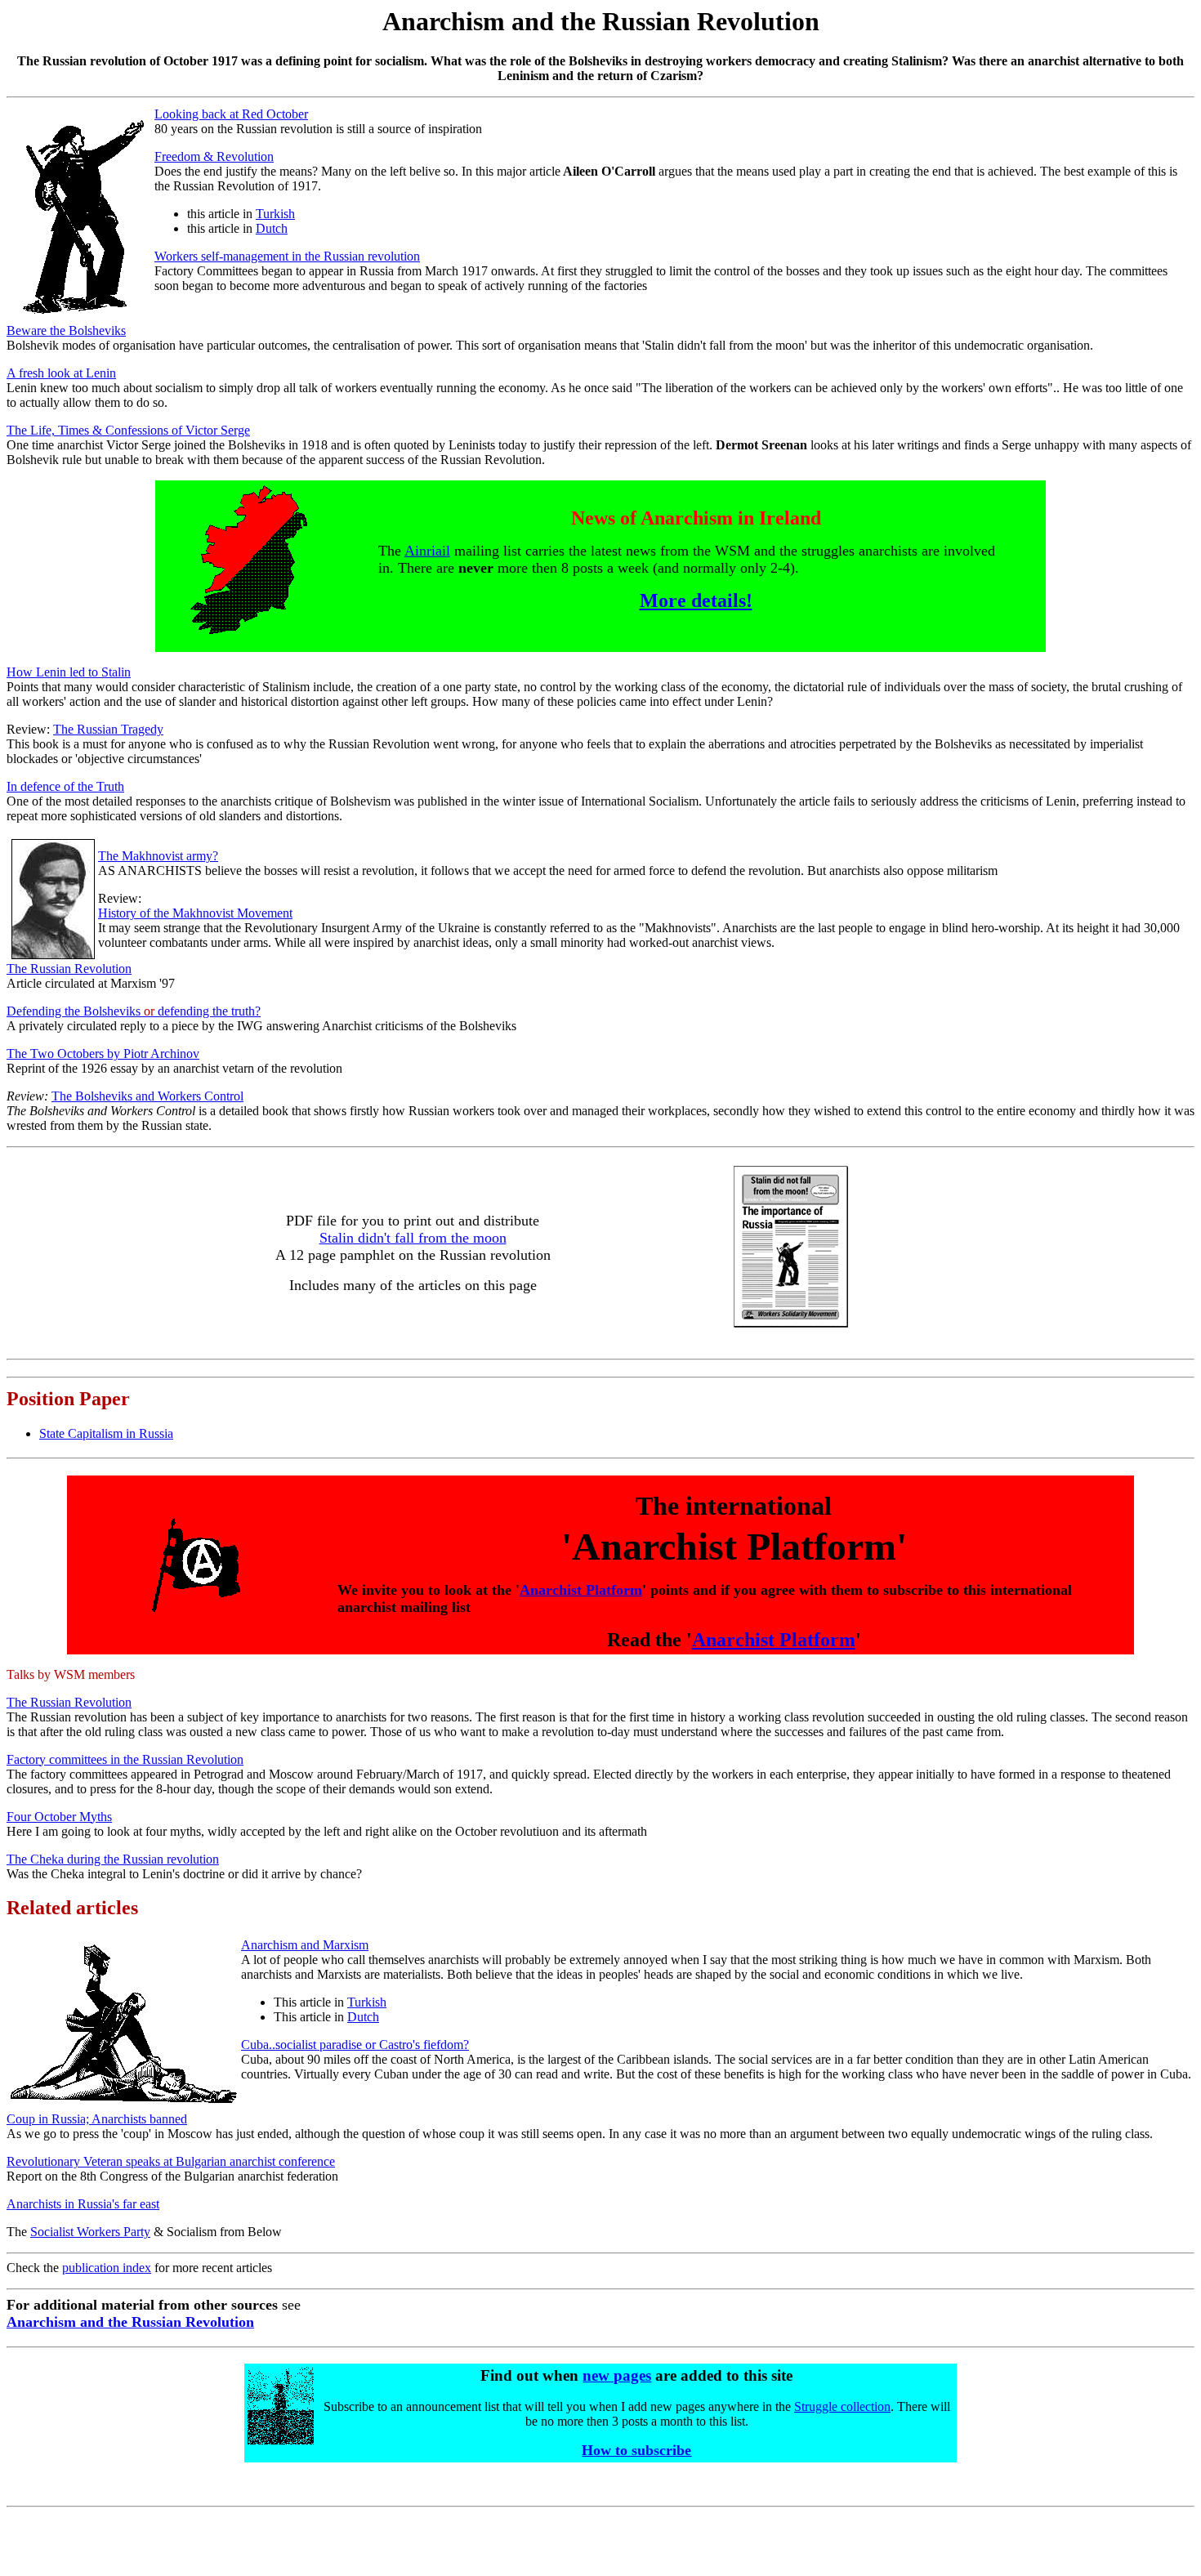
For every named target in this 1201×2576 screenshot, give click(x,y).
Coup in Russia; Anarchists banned (97, 2119)
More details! (696, 600)
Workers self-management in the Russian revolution (287, 256)
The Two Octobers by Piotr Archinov (103, 1054)
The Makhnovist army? (158, 856)
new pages (617, 2375)
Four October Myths (59, 1817)
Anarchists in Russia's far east (83, 2204)
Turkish (275, 214)
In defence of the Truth (65, 786)
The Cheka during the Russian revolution (113, 1859)
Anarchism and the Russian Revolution (130, 2322)
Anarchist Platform (581, 1590)
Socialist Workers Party (90, 2232)
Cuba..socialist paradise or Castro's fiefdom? (355, 2045)
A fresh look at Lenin (61, 373)
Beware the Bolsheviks (66, 330)
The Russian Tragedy (108, 729)
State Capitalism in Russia (106, 1433)
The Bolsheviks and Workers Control (147, 1096)
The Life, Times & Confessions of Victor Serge (128, 430)
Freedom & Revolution (214, 156)
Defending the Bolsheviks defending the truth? (134, 1011)
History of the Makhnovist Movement (195, 913)
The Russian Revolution (69, 969)
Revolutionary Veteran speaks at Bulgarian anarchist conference (171, 2161)
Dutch (272, 228)
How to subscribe (636, 2450)
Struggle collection (842, 2406)
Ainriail (427, 551)
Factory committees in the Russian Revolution (125, 1759)
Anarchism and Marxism (305, 1945)
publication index (107, 2268)
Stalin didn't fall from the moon (413, 1238)
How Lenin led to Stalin (69, 672)
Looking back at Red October (231, 114)
